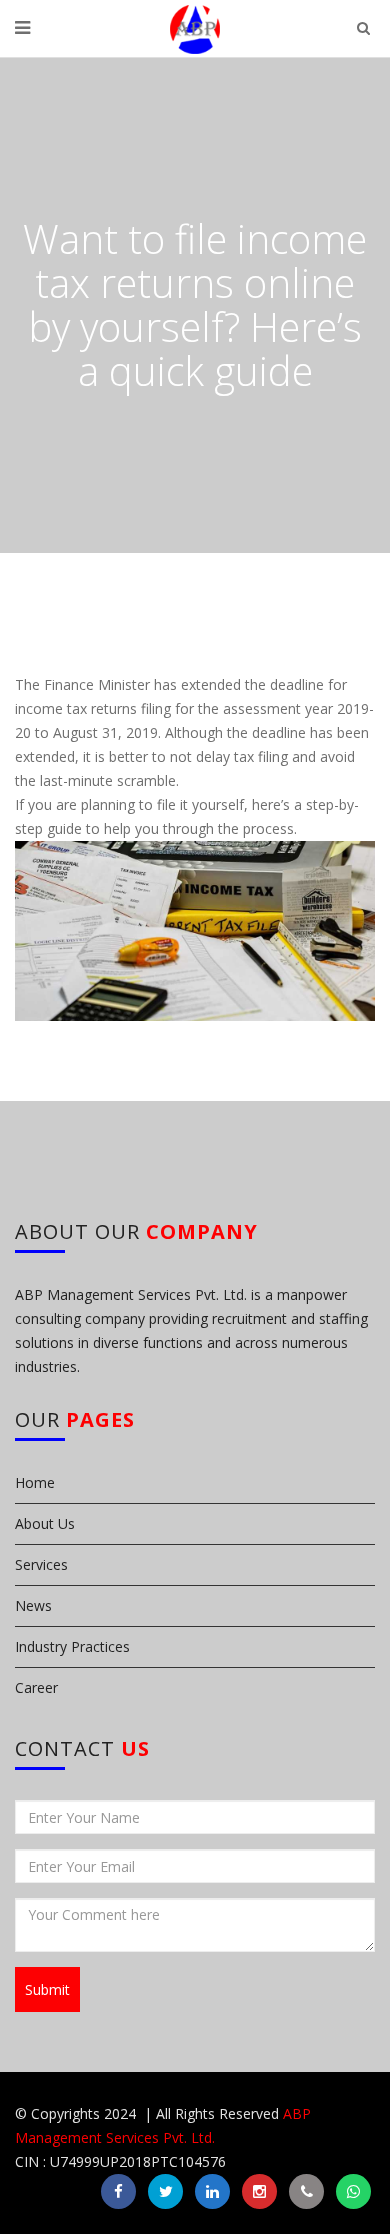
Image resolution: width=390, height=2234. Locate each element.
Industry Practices (72, 1646)
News (33, 1605)
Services (41, 1564)
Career (36, 1687)
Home (35, 1482)
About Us (45, 1523)
